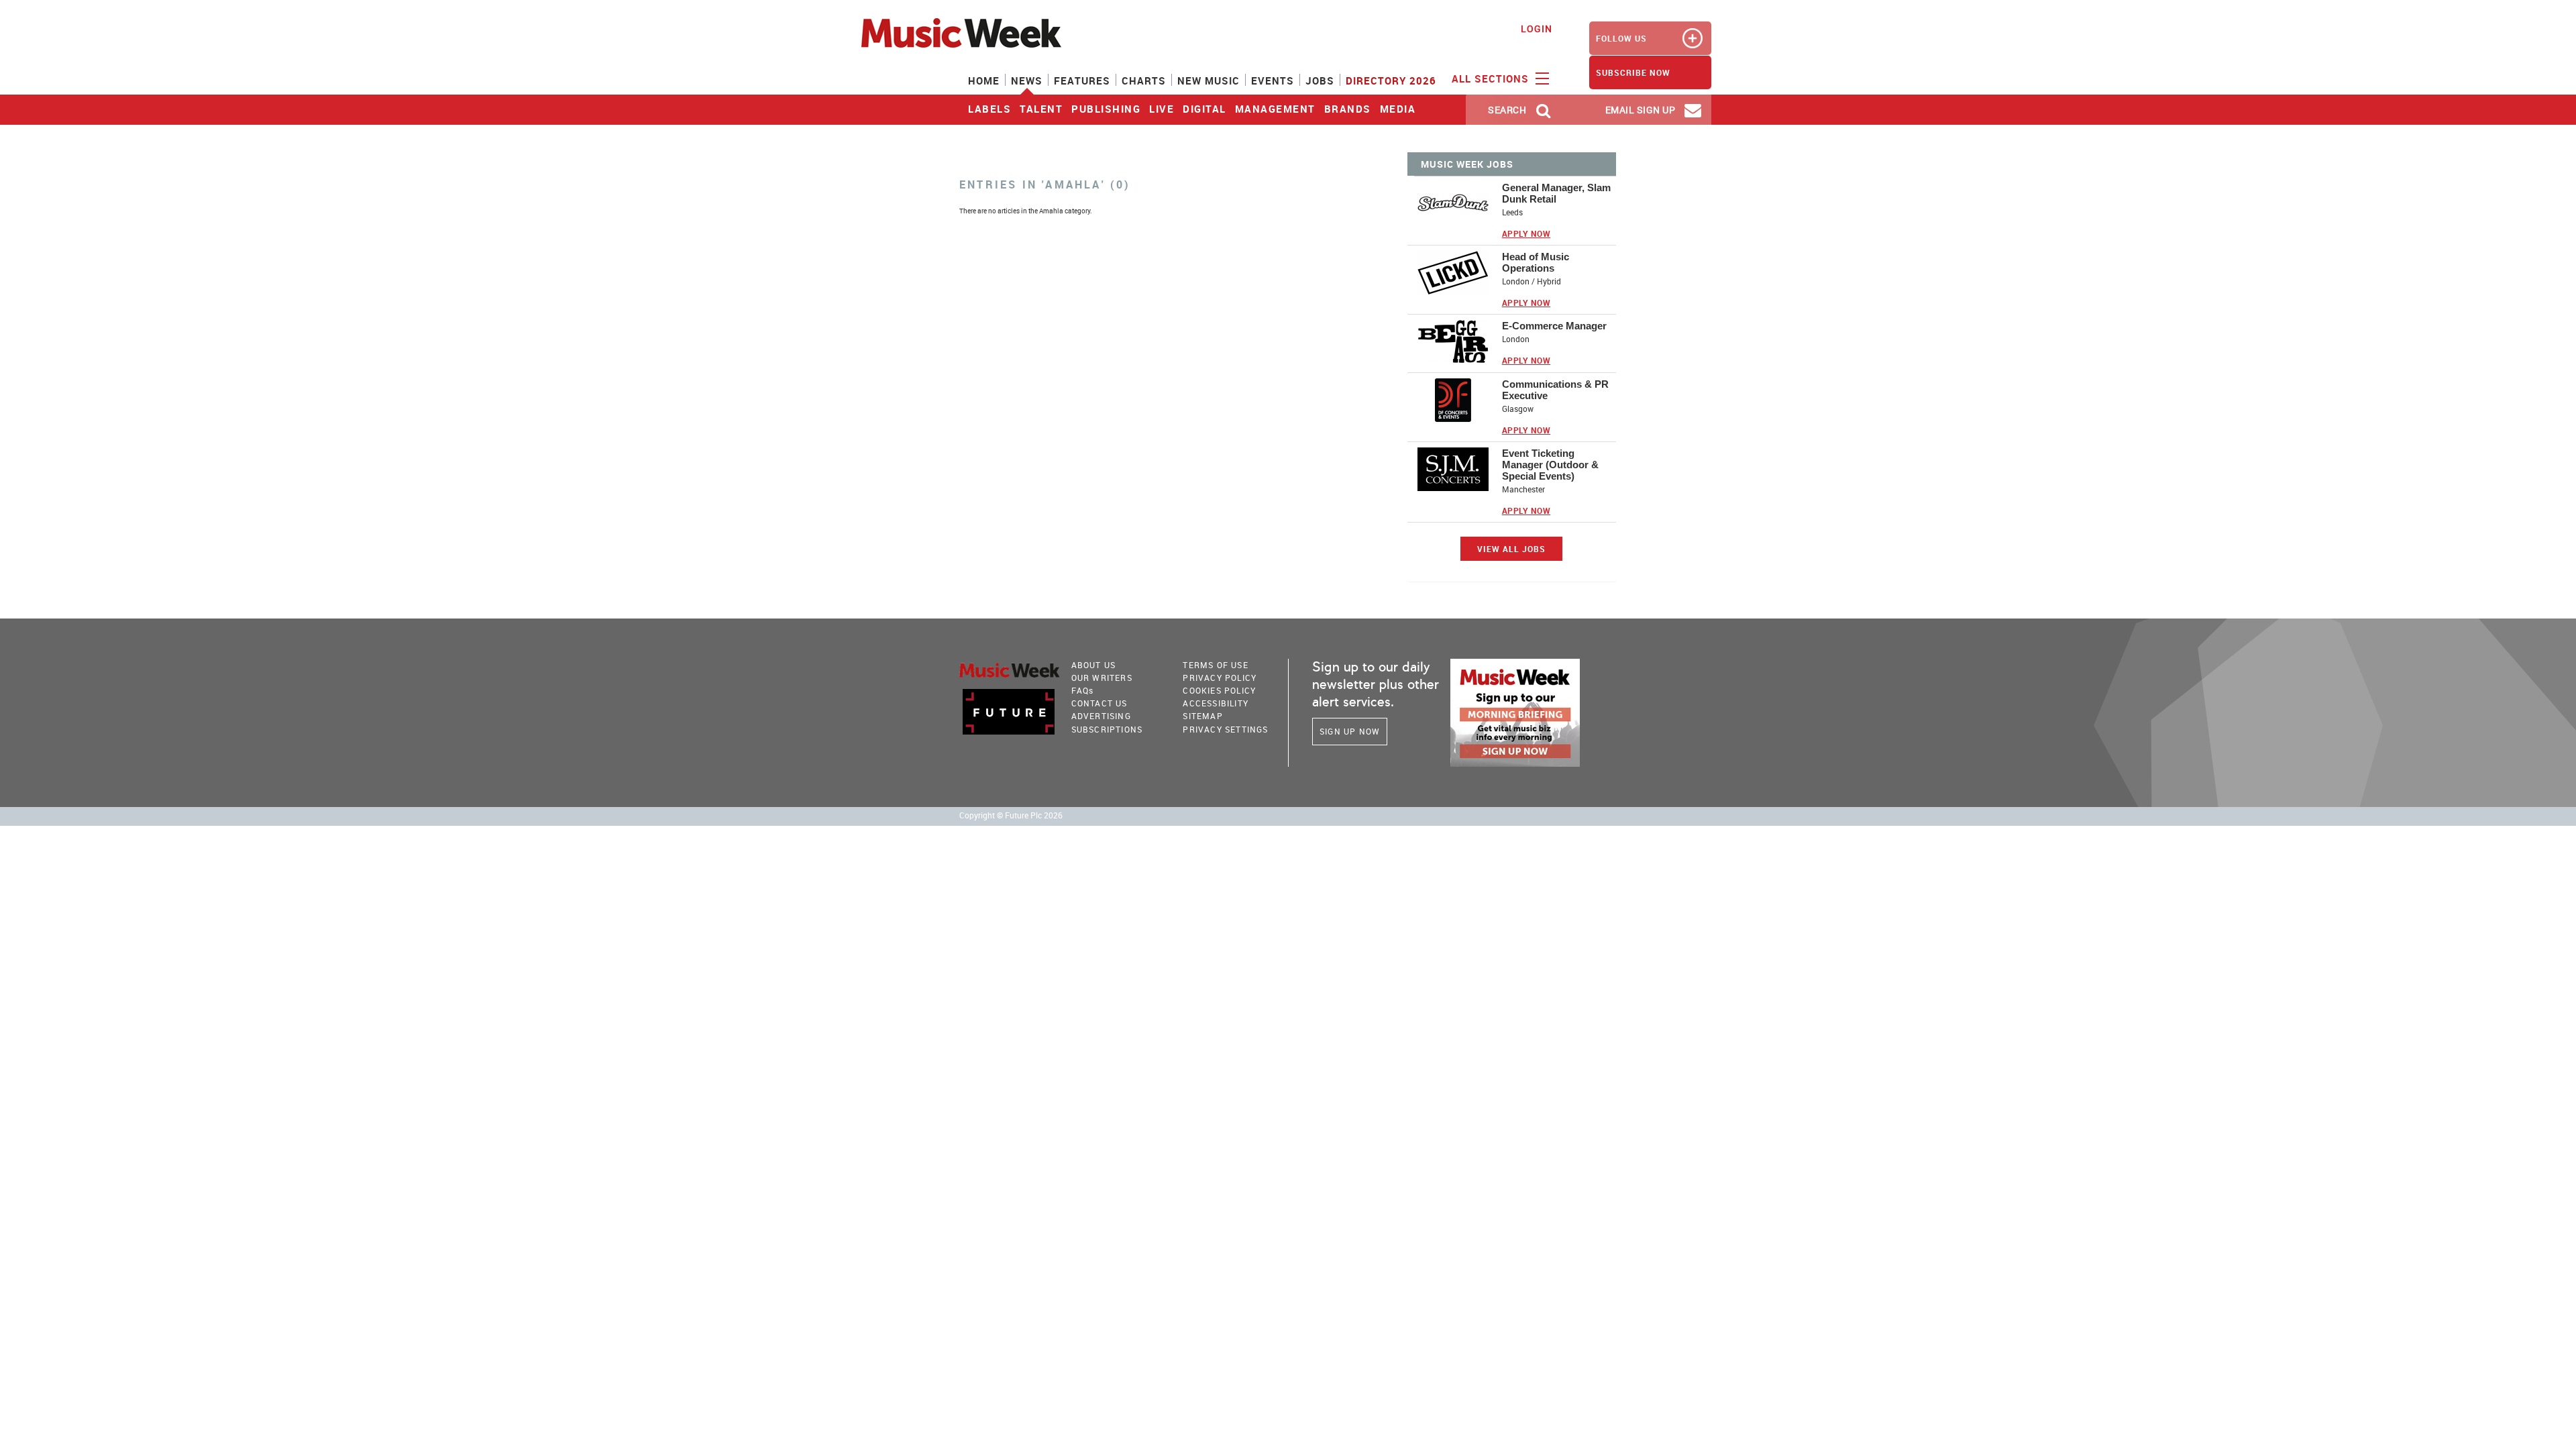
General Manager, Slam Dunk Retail (1556, 193)
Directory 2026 (1391, 80)
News (1027, 80)
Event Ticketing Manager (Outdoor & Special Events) (1550, 465)
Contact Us (1099, 703)
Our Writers (1102, 678)
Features (1082, 80)
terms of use (1215, 665)
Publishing (1106, 109)
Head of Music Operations (1536, 262)
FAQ (1083, 690)
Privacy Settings (1225, 729)
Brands (1348, 109)
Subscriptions (1107, 729)
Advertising (1101, 716)
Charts (1144, 80)
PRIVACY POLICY (1220, 678)
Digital (1204, 109)
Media (1398, 109)
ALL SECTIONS (1492, 78)
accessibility (1216, 703)
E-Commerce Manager (1554, 326)
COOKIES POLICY (1219, 690)
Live (1162, 109)
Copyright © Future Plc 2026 (1011, 815)
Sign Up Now (1350, 731)
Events (1273, 80)
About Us (1094, 665)
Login (1537, 29)
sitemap (1202, 716)
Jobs (1320, 80)
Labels (989, 109)
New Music (1209, 80)
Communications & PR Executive (1555, 390)
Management (1275, 109)
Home (984, 80)
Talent (1041, 109)
